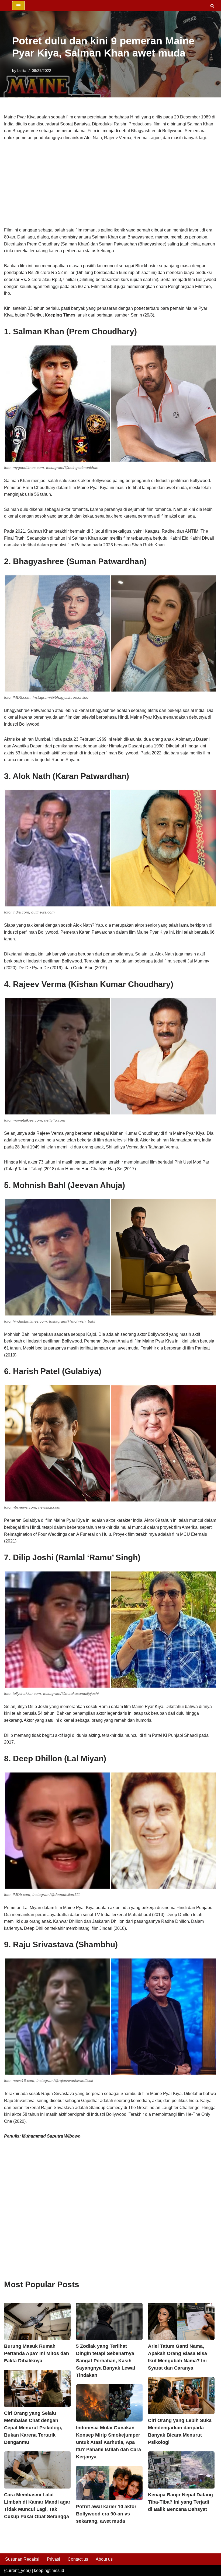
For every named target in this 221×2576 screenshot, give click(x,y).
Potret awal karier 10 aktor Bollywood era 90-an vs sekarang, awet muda (106, 2514)
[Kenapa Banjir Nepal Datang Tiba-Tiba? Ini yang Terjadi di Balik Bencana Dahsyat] (181, 2470)
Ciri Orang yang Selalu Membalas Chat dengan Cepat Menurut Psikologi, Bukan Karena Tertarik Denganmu (33, 2428)
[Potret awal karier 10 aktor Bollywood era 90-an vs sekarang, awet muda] (109, 2483)
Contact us (78, 2559)
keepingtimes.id (49, 2570)
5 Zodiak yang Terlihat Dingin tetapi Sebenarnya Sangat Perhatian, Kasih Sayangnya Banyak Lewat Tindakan (106, 2361)
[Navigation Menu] (18, 6)
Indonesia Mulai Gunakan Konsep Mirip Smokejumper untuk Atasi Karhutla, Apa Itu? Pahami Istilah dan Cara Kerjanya (108, 2442)
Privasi (53, 2559)
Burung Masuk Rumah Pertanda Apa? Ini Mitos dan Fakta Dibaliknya (37, 2353)
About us (104, 2559)
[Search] (212, 6)
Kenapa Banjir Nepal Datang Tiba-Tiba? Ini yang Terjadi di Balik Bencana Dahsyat (180, 2502)
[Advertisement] (110, 187)
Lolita (22, 71)
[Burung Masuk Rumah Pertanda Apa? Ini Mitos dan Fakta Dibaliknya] (37, 2321)
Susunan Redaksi (22, 2559)
